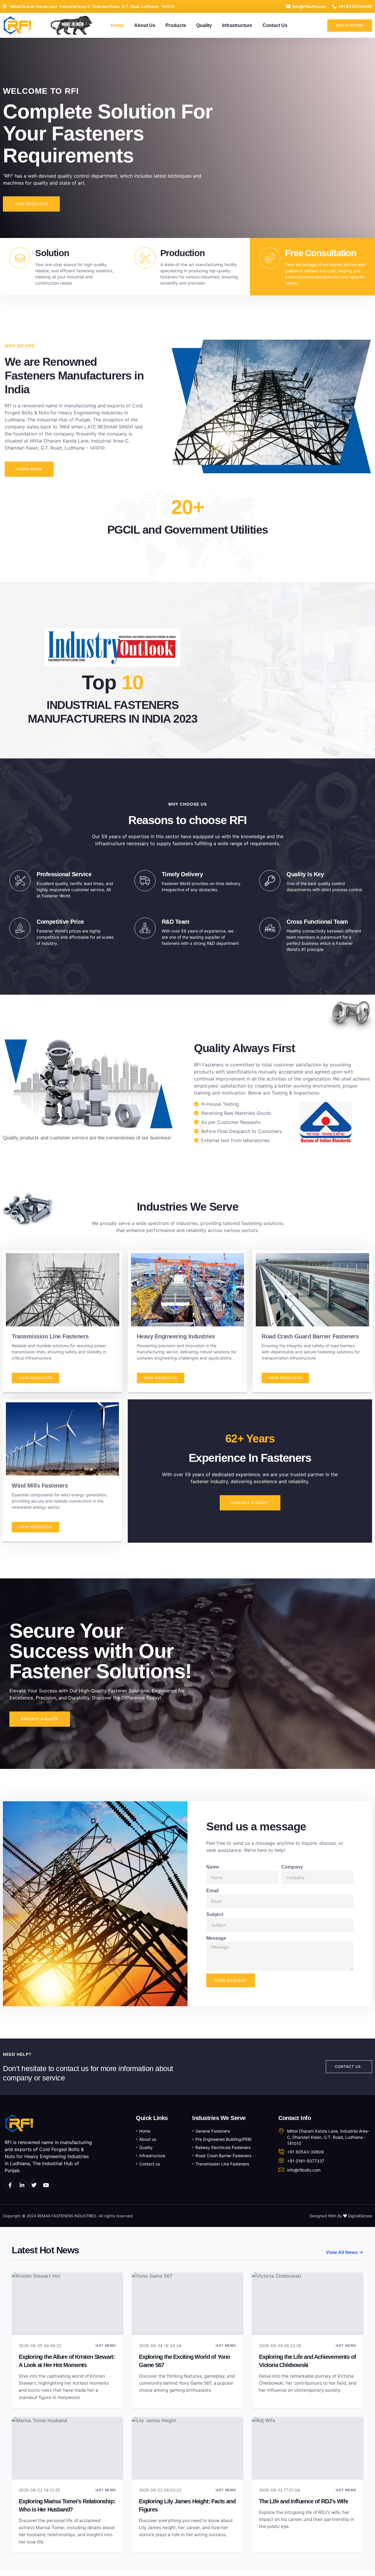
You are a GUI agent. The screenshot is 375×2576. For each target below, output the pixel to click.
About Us (145, 25)
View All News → (345, 2252)
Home (117, 25)
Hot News (106, 2346)
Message (216, 1938)
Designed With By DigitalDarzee (341, 2216)
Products (176, 25)
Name (213, 1867)
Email (212, 1891)
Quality (204, 25)
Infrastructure (237, 25)
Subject (215, 1914)
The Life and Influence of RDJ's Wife (304, 2501)
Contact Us (275, 25)
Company (292, 1867)
